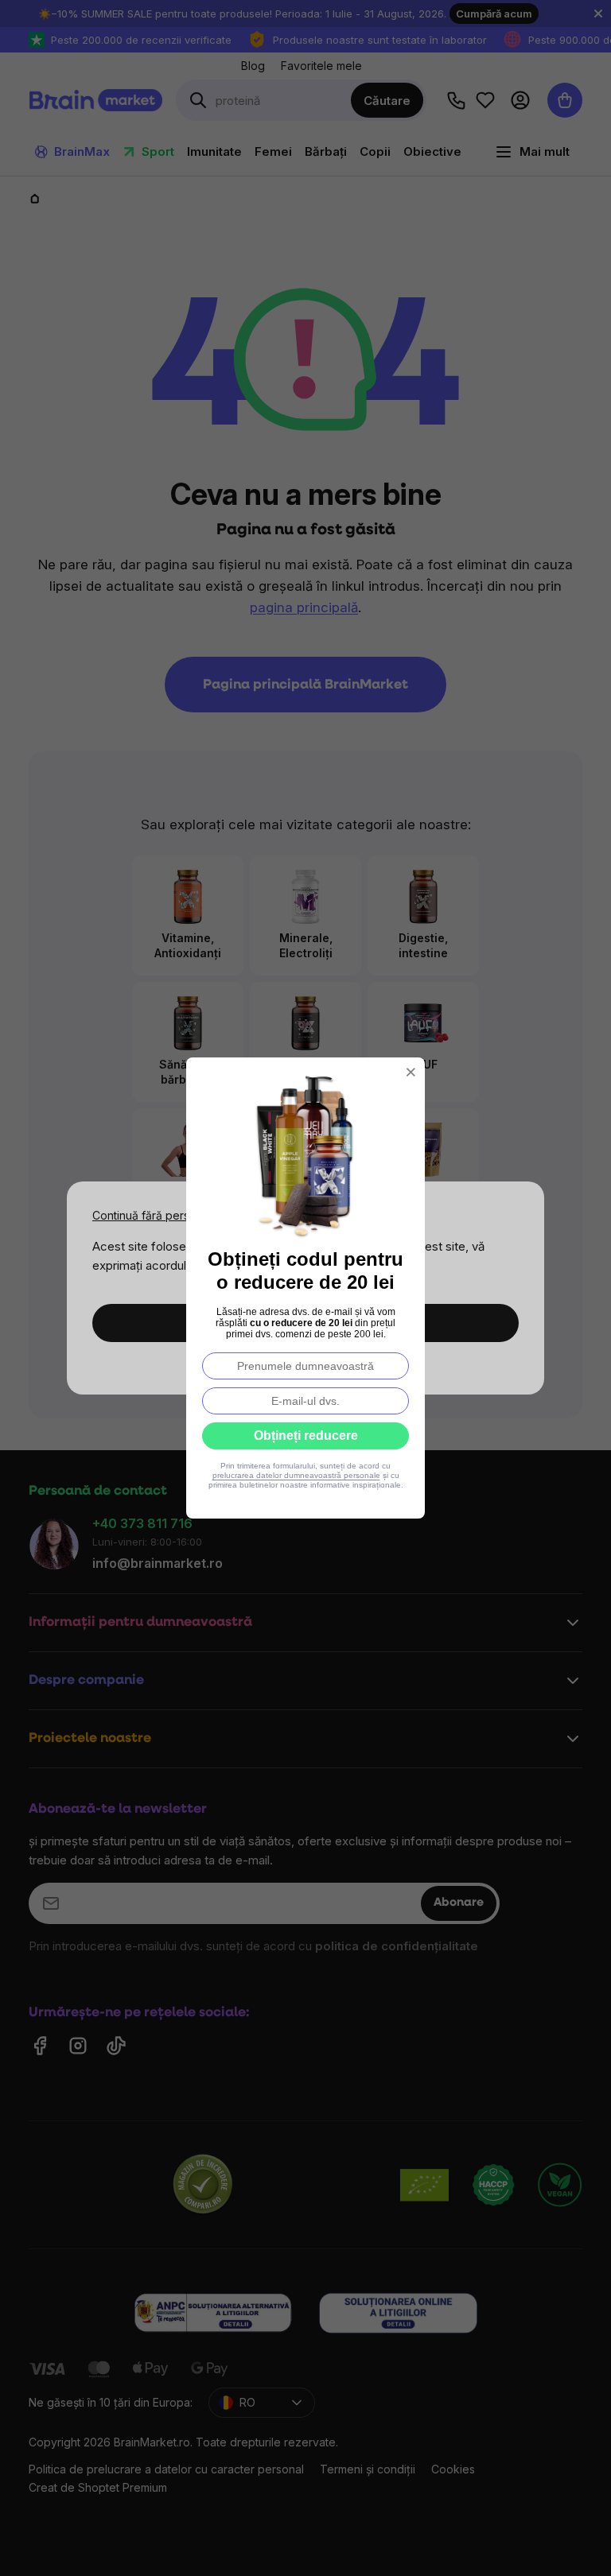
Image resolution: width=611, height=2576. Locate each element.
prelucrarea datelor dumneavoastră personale (296, 1475)
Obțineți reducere (306, 1435)
